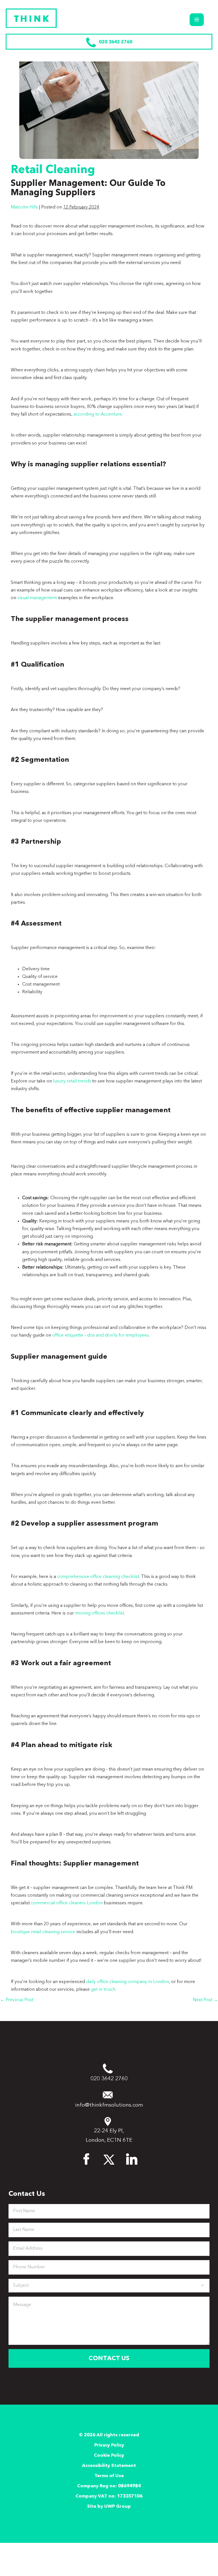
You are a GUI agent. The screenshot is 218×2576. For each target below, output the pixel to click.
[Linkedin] (132, 2158)
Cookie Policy (109, 2456)
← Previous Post (17, 2000)
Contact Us (109, 2358)
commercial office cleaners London (67, 1903)
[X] (109, 2158)
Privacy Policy (109, 2445)
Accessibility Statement (109, 2466)
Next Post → (205, 2000)
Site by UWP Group (109, 2507)
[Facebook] (86, 2158)
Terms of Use (109, 2476)
